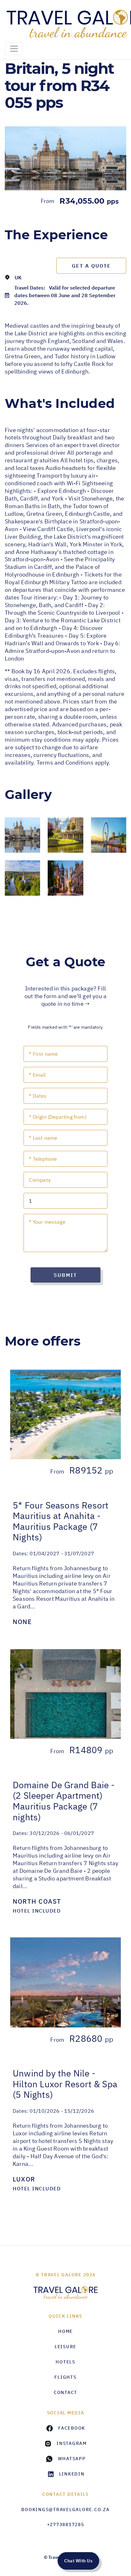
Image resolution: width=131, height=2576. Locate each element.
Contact (65, 2392)
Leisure (65, 2347)
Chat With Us (78, 2561)
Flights (65, 2377)
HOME (65, 2331)
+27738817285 (66, 2524)
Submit (65, 1275)
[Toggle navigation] (14, 49)
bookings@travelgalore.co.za (65, 2509)
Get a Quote (91, 266)
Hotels (65, 2362)
